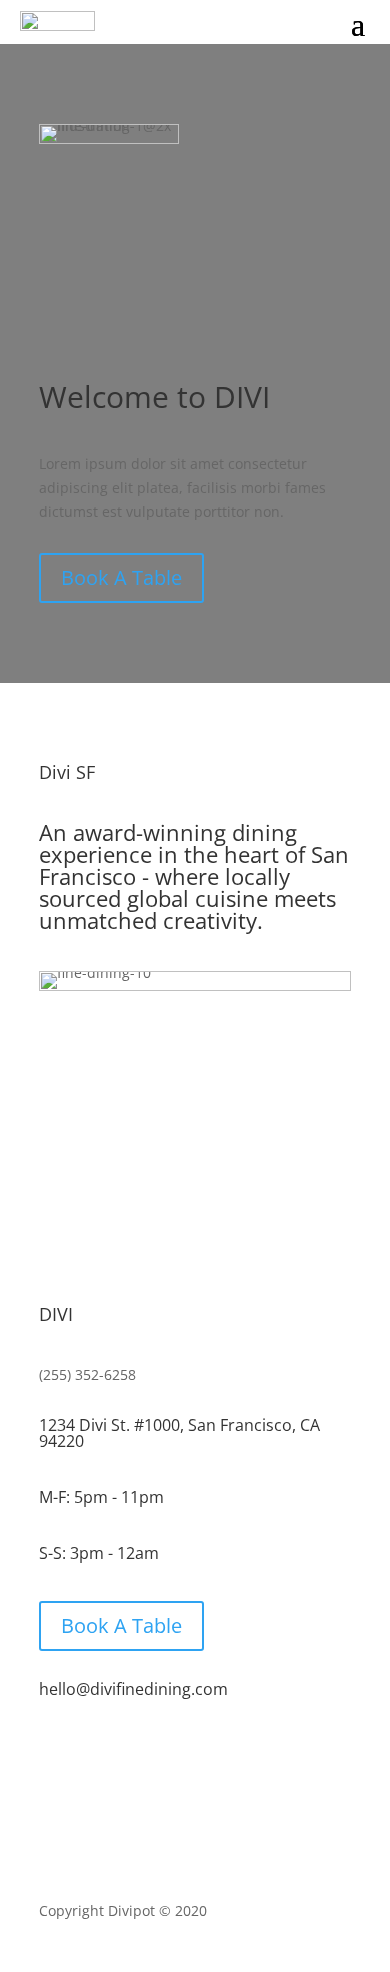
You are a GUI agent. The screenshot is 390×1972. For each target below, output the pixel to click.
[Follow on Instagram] (239, 1753)
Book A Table (121, 577)
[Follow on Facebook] (151, 1753)
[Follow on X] (195, 1753)
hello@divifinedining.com (133, 1689)
